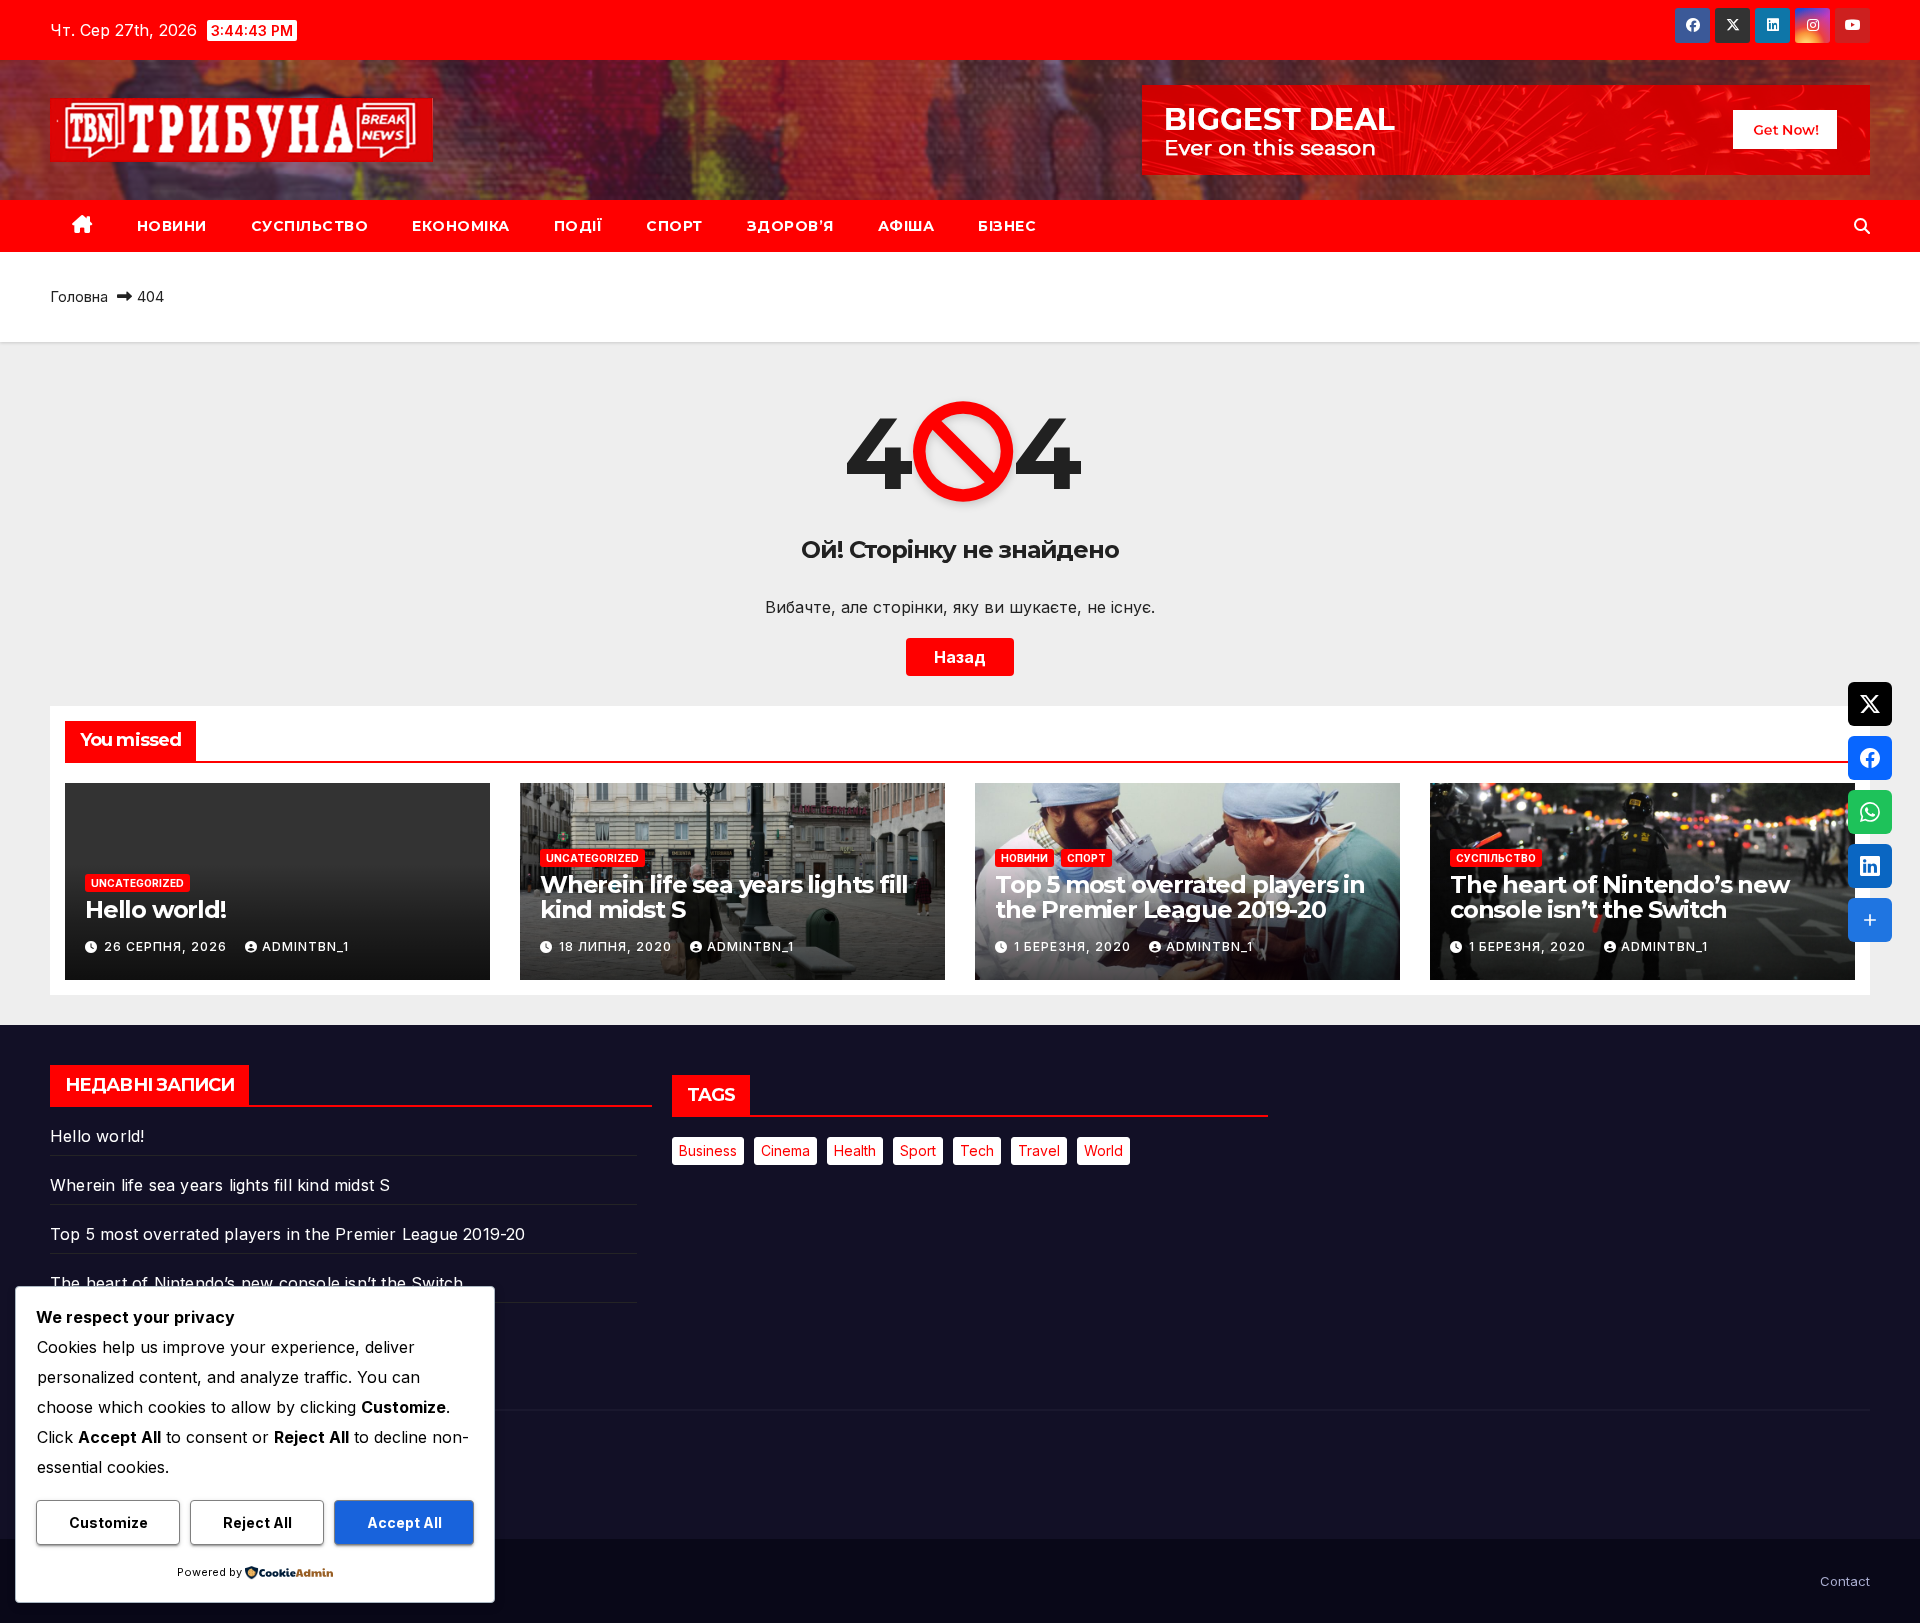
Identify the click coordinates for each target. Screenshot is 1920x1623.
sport (918, 1150)
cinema (785, 1150)
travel (1039, 1150)
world (1103, 1150)
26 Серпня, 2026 (167, 946)
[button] (1862, 226)
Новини (172, 226)
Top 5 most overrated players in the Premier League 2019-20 (1180, 897)
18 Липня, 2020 (617, 946)
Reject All (257, 1522)
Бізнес (1007, 226)
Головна (79, 296)
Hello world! (155, 909)
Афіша (906, 226)
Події (578, 226)
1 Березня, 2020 (1074, 946)
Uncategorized (137, 883)
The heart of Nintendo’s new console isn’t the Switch (1619, 897)
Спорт (674, 226)
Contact (1845, 1581)
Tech (977, 1150)
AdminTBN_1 (305, 946)
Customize (108, 1522)
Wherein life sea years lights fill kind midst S (724, 897)
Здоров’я (790, 226)
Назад (960, 657)
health (855, 1150)
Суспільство (310, 226)
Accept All (404, 1522)
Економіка (461, 226)
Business (708, 1150)
